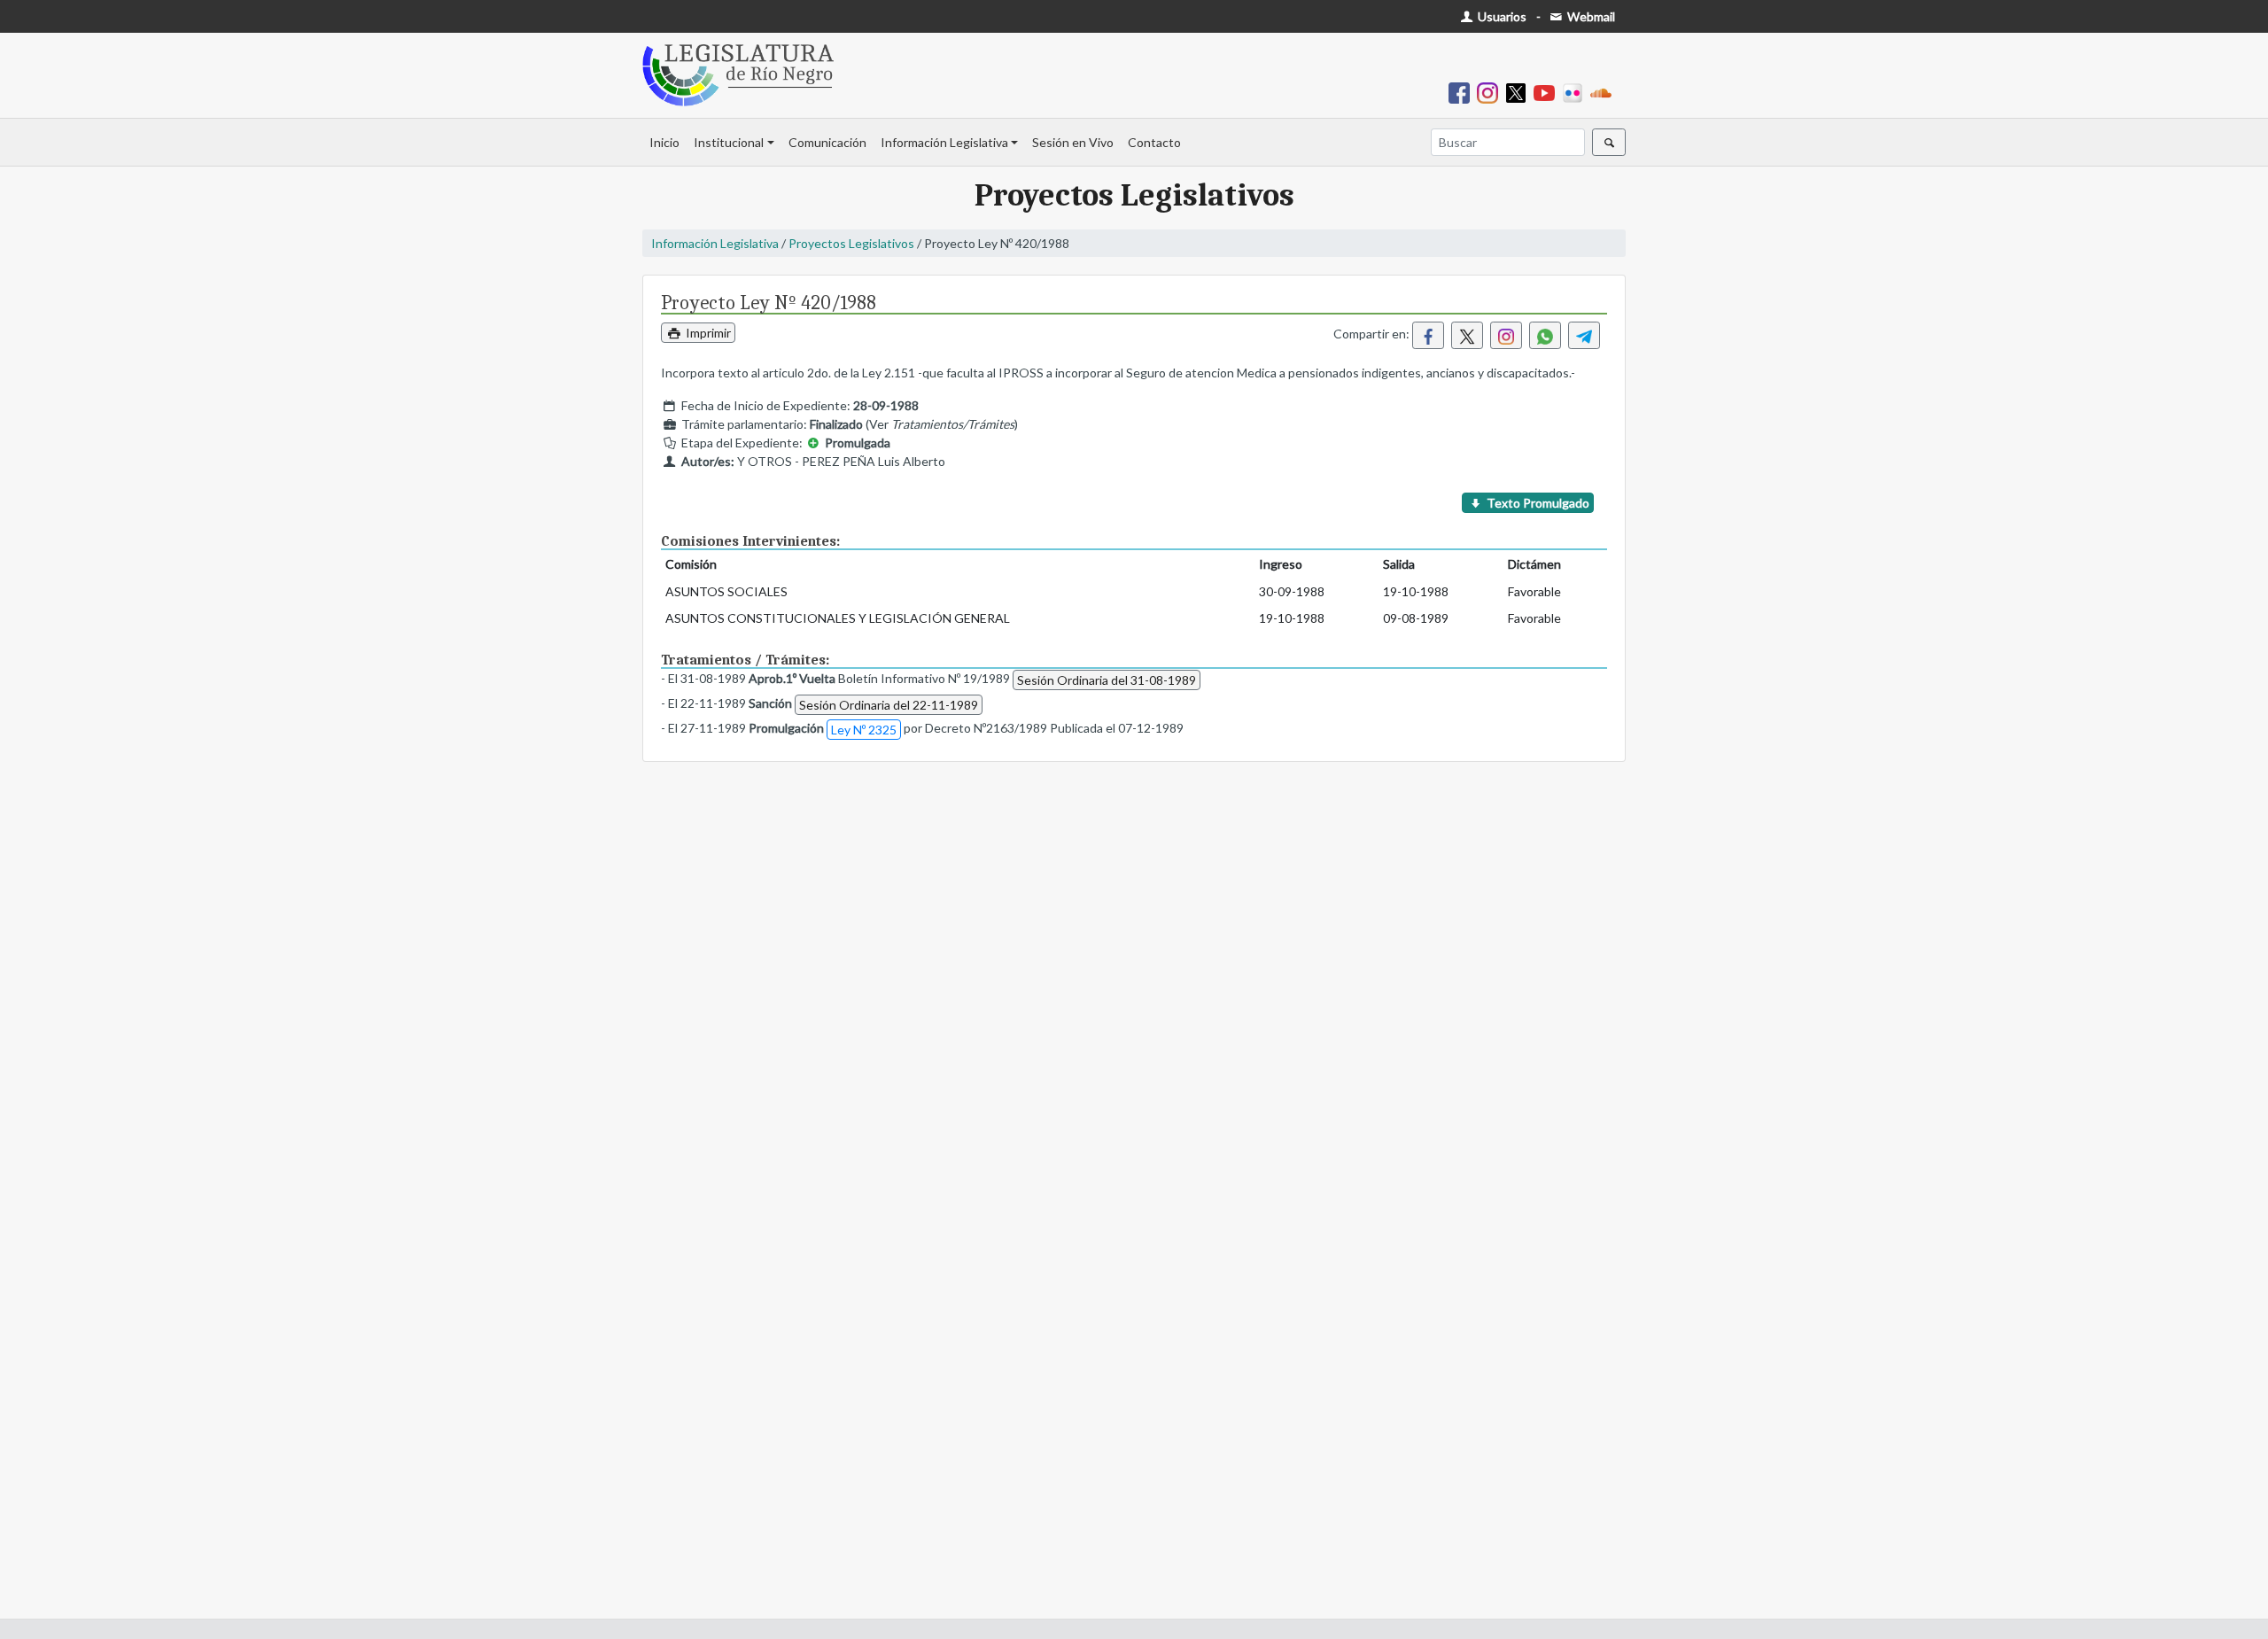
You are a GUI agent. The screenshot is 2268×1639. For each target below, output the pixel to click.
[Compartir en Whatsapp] (1545, 335)
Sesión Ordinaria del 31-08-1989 (1107, 680)
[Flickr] (1576, 92)
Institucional (729, 142)
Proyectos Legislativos (851, 243)
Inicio (664, 142)
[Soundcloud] (1604, 92)
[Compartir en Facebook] (1428, 335)
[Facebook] (1463, 92)
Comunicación (827, 142)
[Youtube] (1548, 92)
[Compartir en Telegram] (1584, 335)
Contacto (1154, 142)
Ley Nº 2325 (864, 730)
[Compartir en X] (1467, 335)
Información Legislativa (944, 142)
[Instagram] (1491, 92)
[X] (1519, 92)
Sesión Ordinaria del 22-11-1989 (889, 705)
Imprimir (707, 333)
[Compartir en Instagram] (1506, 335)
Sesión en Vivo (1073, 142)
